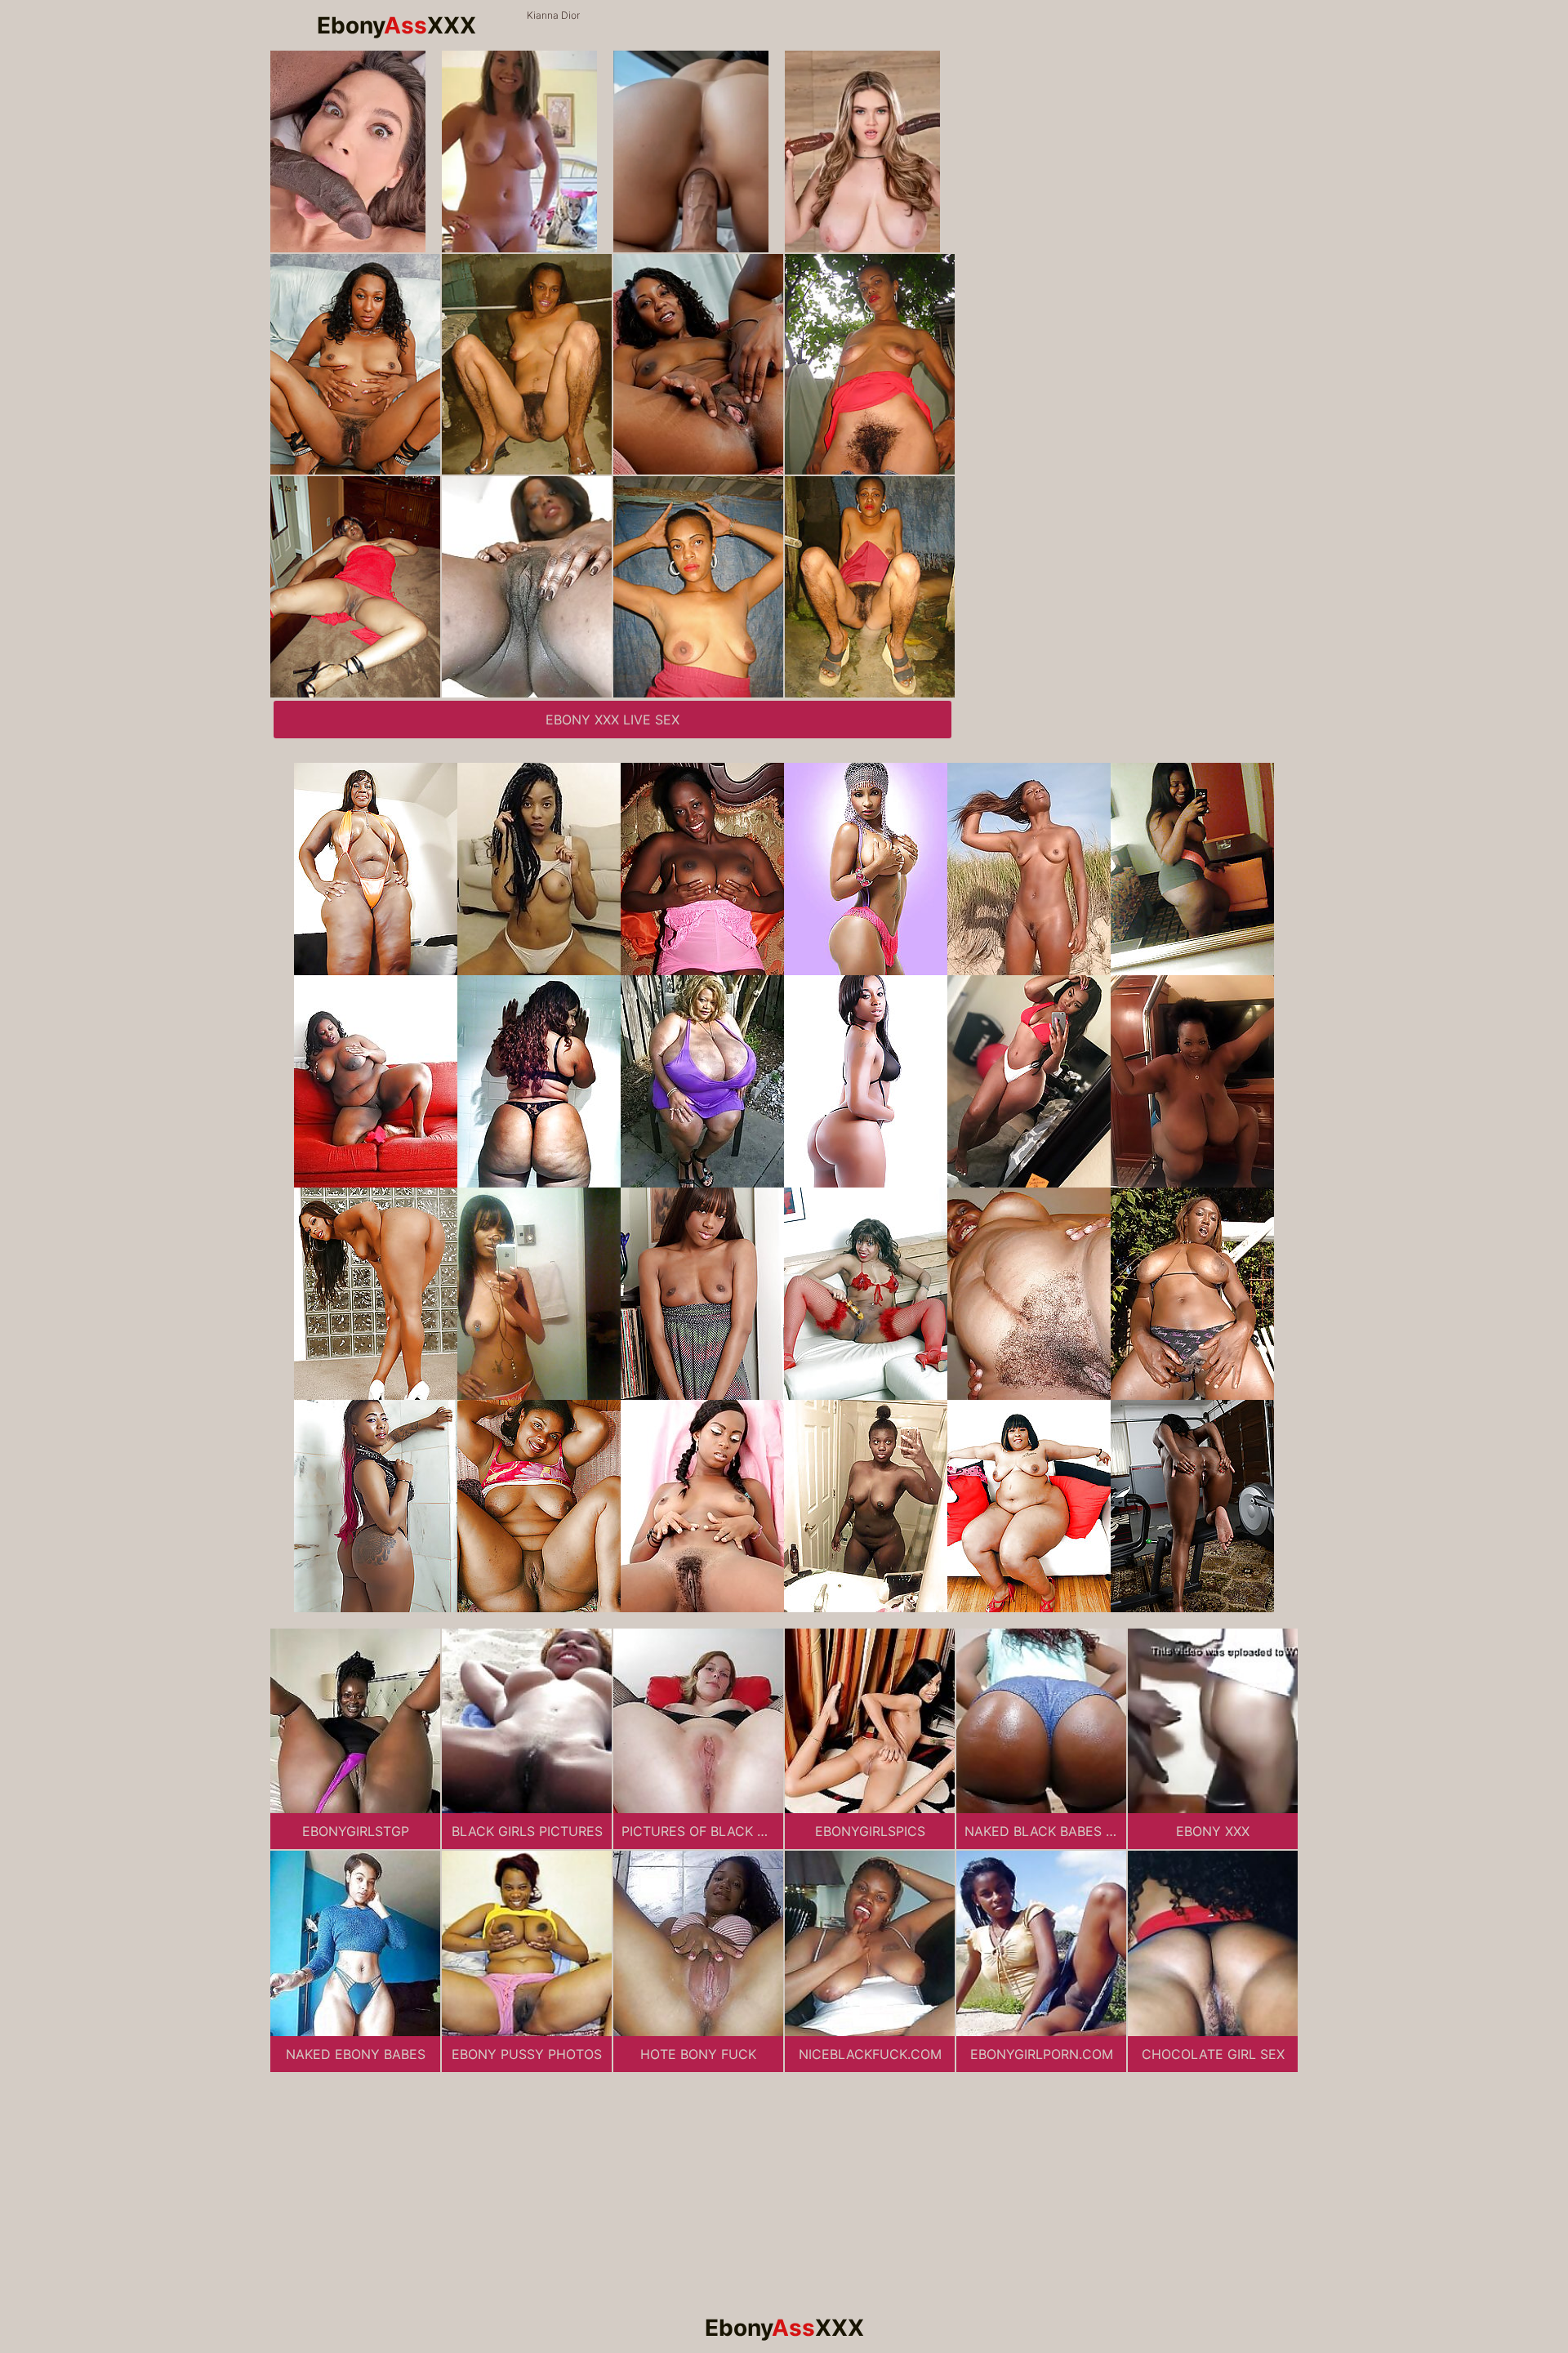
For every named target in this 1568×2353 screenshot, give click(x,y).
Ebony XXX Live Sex (612, 720)
